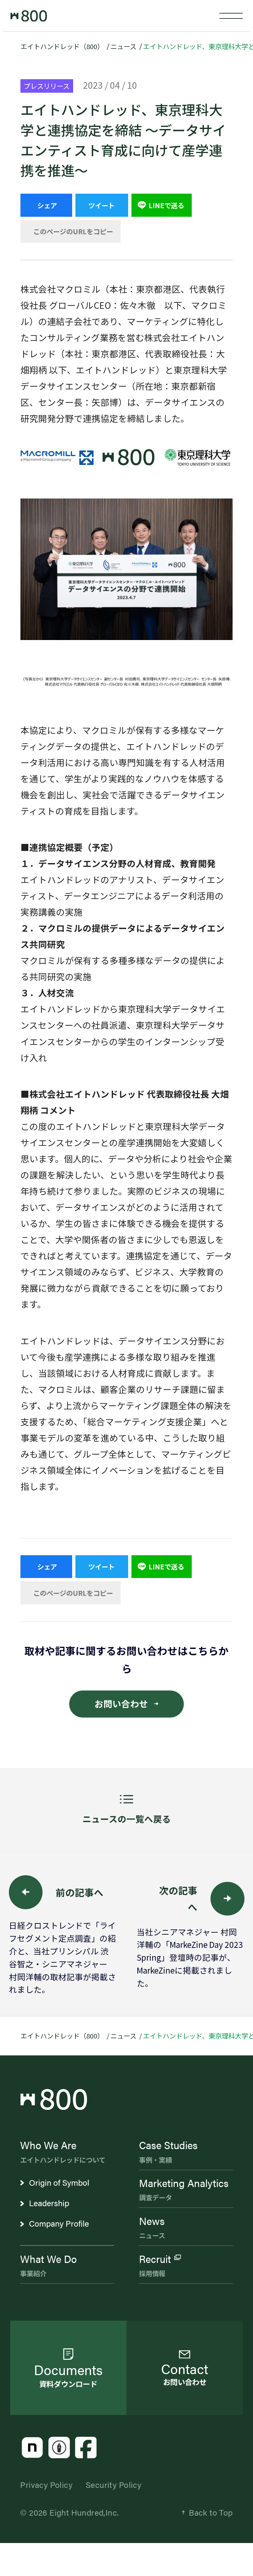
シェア (47, 205)
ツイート (101, 205)
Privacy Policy (46, 2484)
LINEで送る (166, 205)
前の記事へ (80, 1892)
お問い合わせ (121, 1704)
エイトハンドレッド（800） (62, 46)
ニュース (123, 46)
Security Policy (113, 2484)
